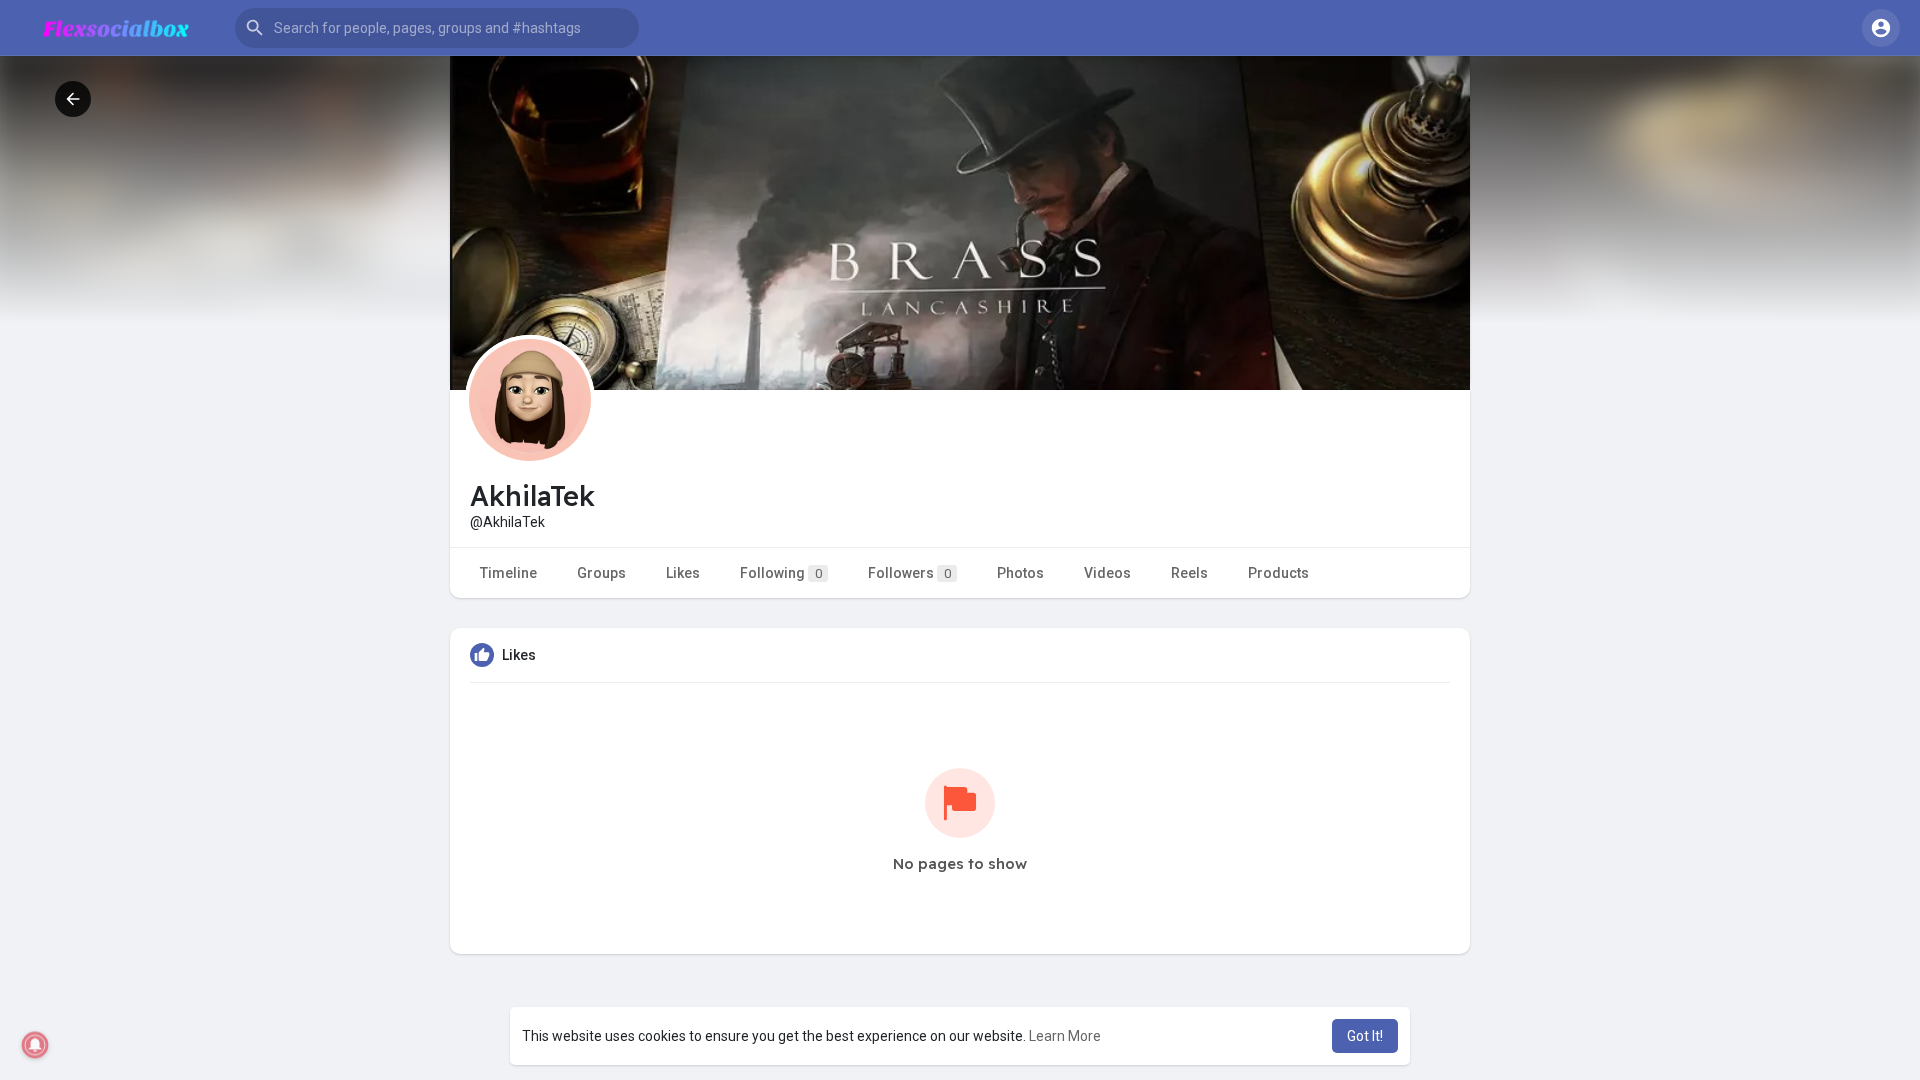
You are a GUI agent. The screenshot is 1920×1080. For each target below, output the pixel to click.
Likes (683, 573)
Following (781, 573)
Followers (909, 573)
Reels (1189, 573)
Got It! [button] (1365, 1036)
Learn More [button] (1065, 1036)
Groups (601, 573)
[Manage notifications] (35, 1045)
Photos (1020, 573)
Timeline (508, 573)
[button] (437, 28)
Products (1278, 573)
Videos (1107, 573)
